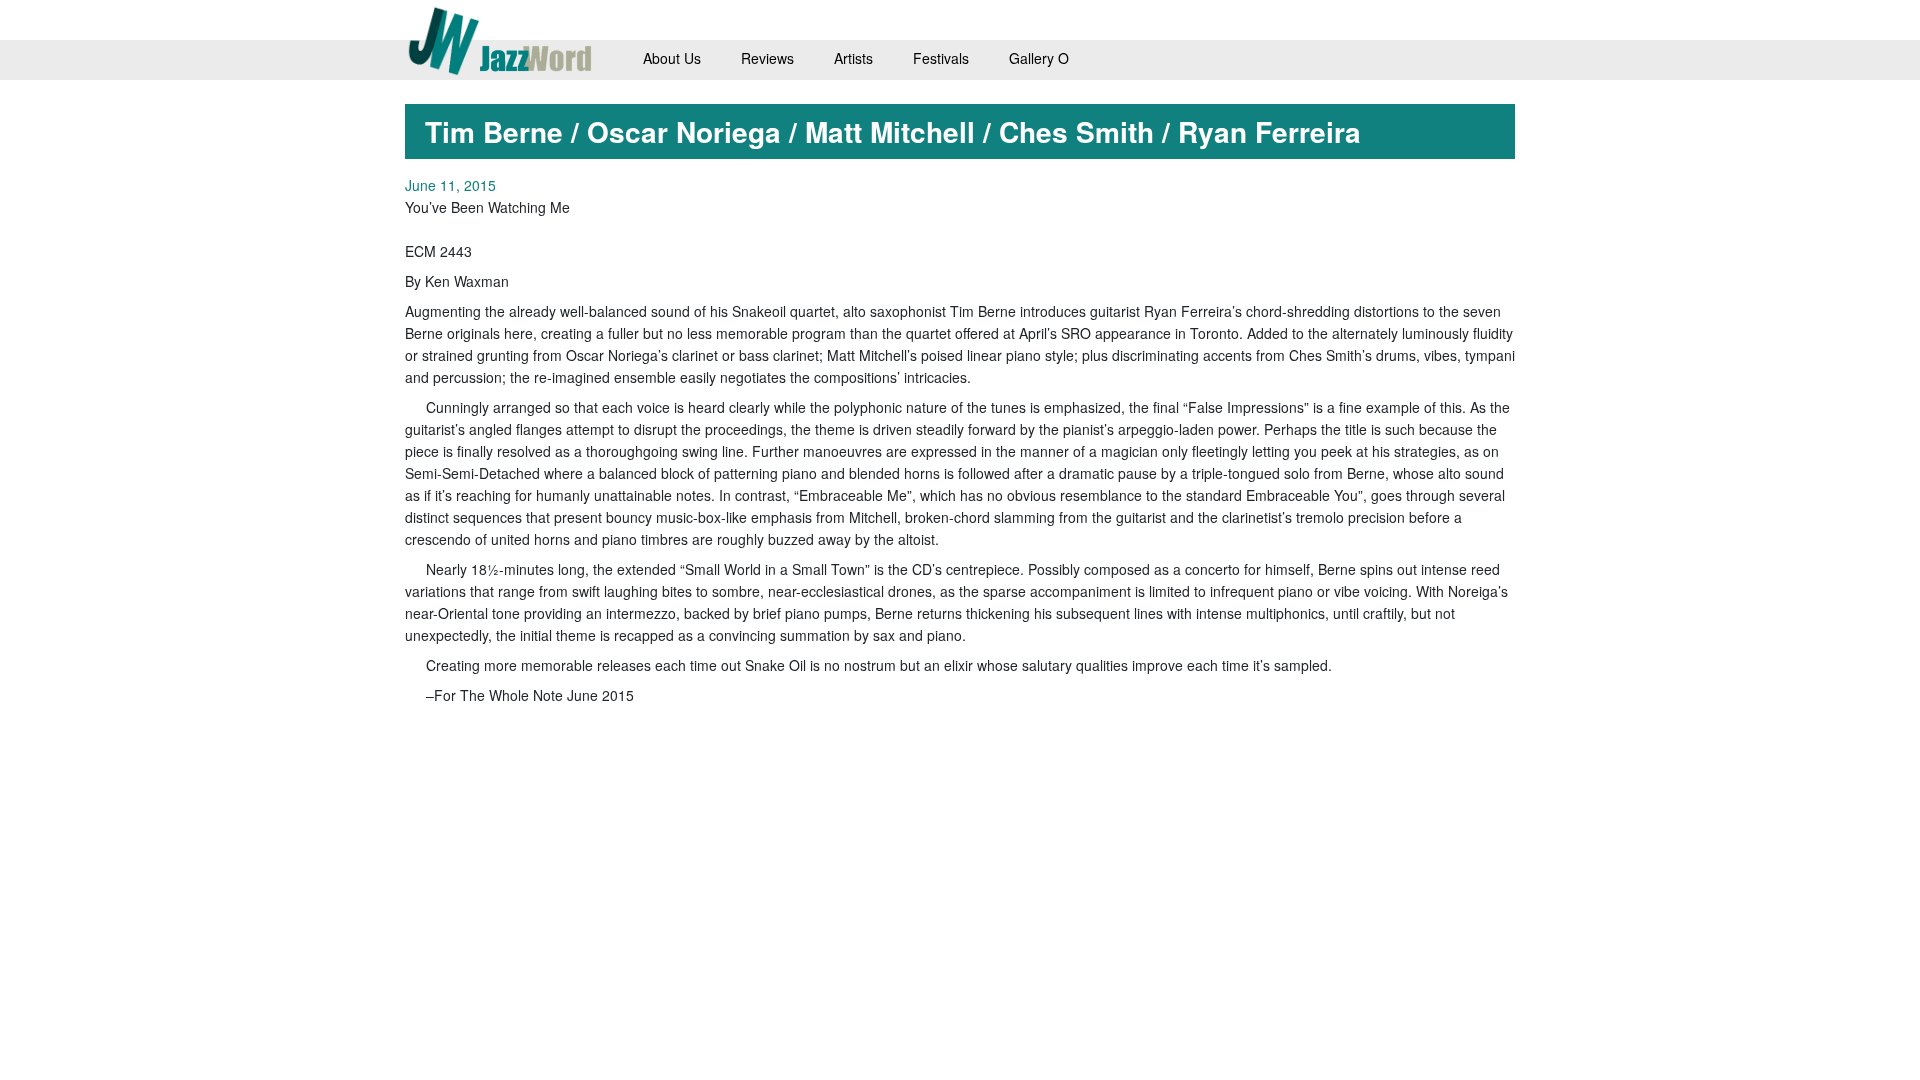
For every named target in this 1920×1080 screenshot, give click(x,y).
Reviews (767, 58)
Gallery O (1039, 58)
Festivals (941, 58)
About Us (672, 58)
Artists (853, 58)
